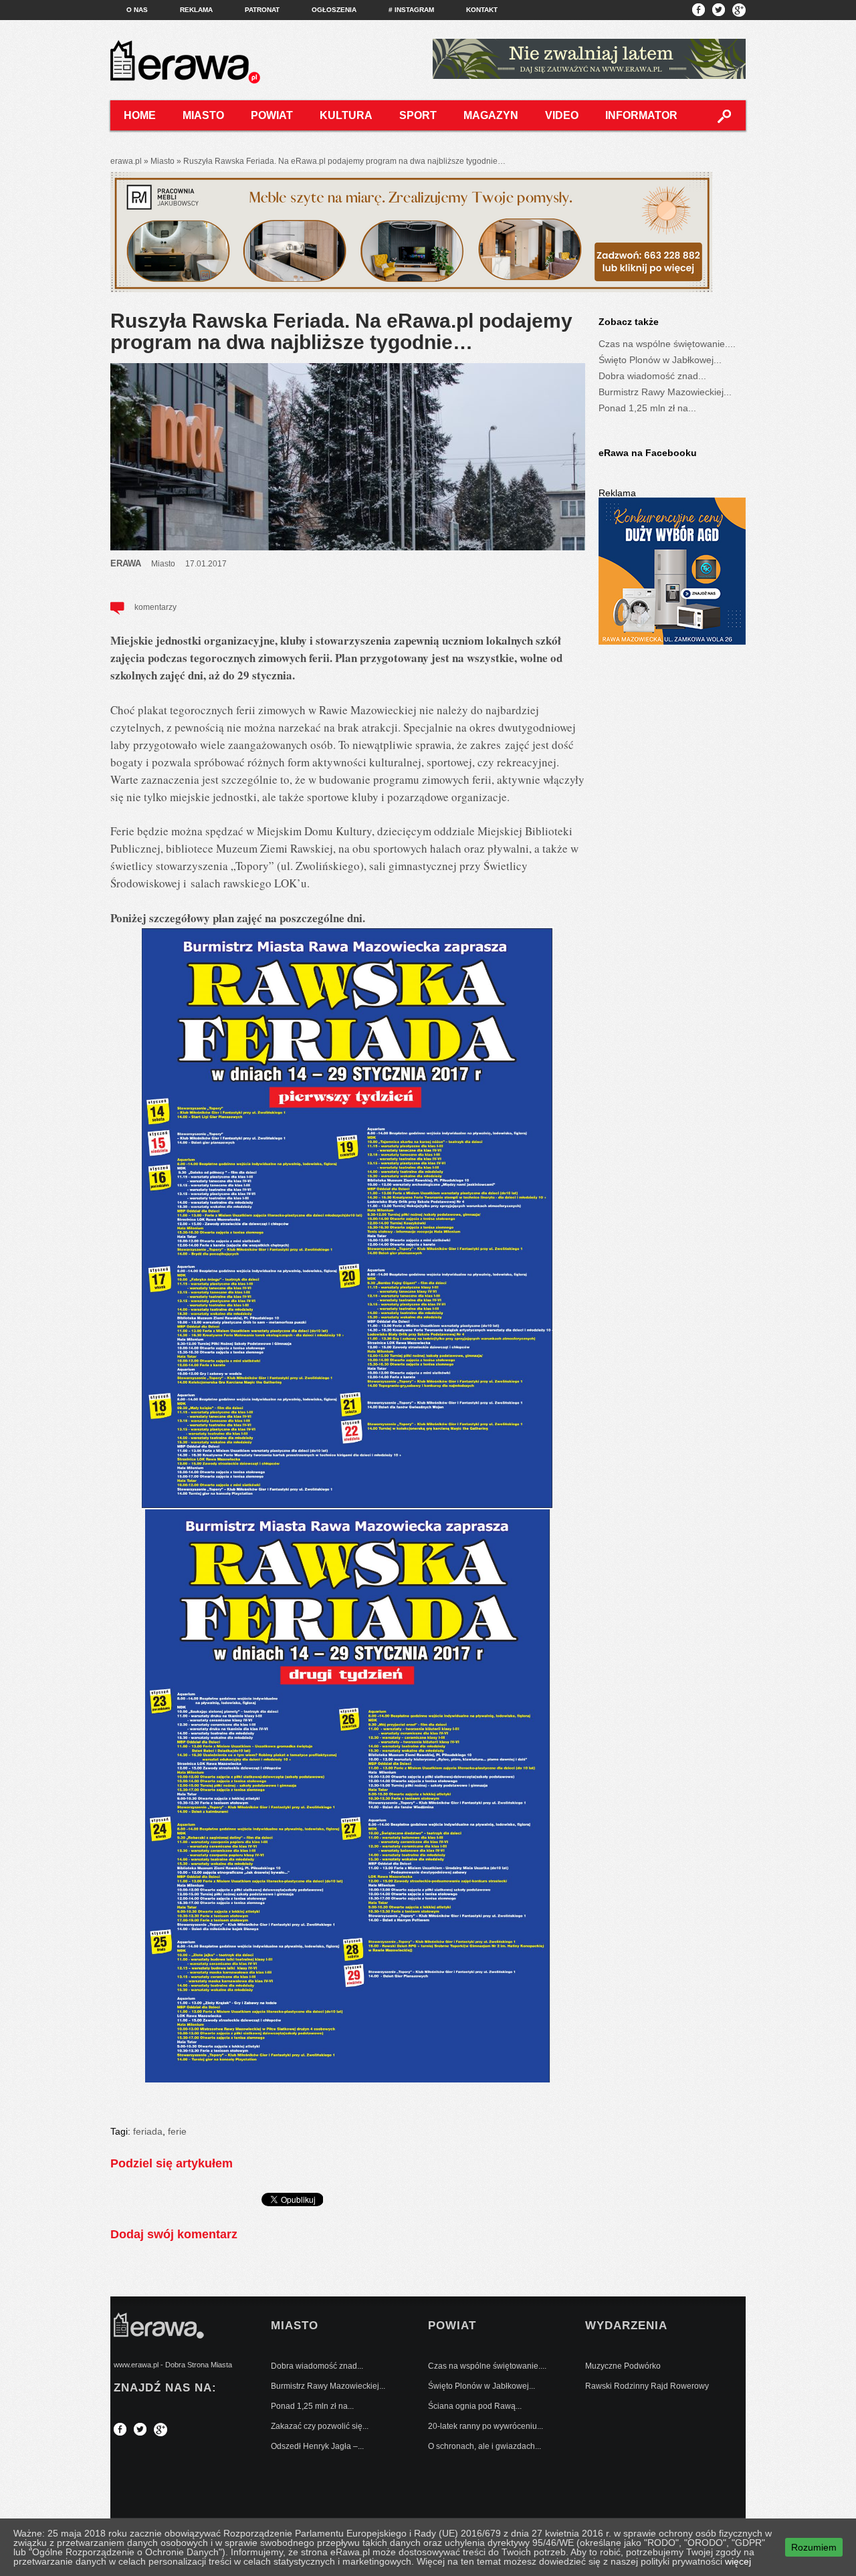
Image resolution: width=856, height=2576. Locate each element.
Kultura (346, 115)
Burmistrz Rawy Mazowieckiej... (665, 392)
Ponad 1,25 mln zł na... (647, 408)
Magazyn (491, 115)
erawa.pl (126, 161)
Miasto (203, 115)
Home (140, 115)
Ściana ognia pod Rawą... (475, 2406)
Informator (641, 115)
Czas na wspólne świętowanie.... (667, 344)
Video (562, 115)
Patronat (262, 10)
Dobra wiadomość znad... (652, 376)
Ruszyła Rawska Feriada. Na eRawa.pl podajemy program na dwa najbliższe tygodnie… (341, 331)
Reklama (196, 10)
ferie (177, 2131)
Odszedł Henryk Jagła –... (317, 2446)
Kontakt (482, 10)
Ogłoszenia (334, 10)
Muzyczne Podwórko (623, 2366)
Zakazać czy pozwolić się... (320, 2426)
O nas (137, 10)
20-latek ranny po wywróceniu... (486, 2426)
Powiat (272, 115)
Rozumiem (814, 2547)
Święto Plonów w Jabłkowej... (660, 360)
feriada (148, 2131)
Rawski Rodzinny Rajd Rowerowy (647, 2386)
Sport (418, 115)
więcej (738, 2561)
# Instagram (411, 10)
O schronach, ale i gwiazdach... (485, 2446)
